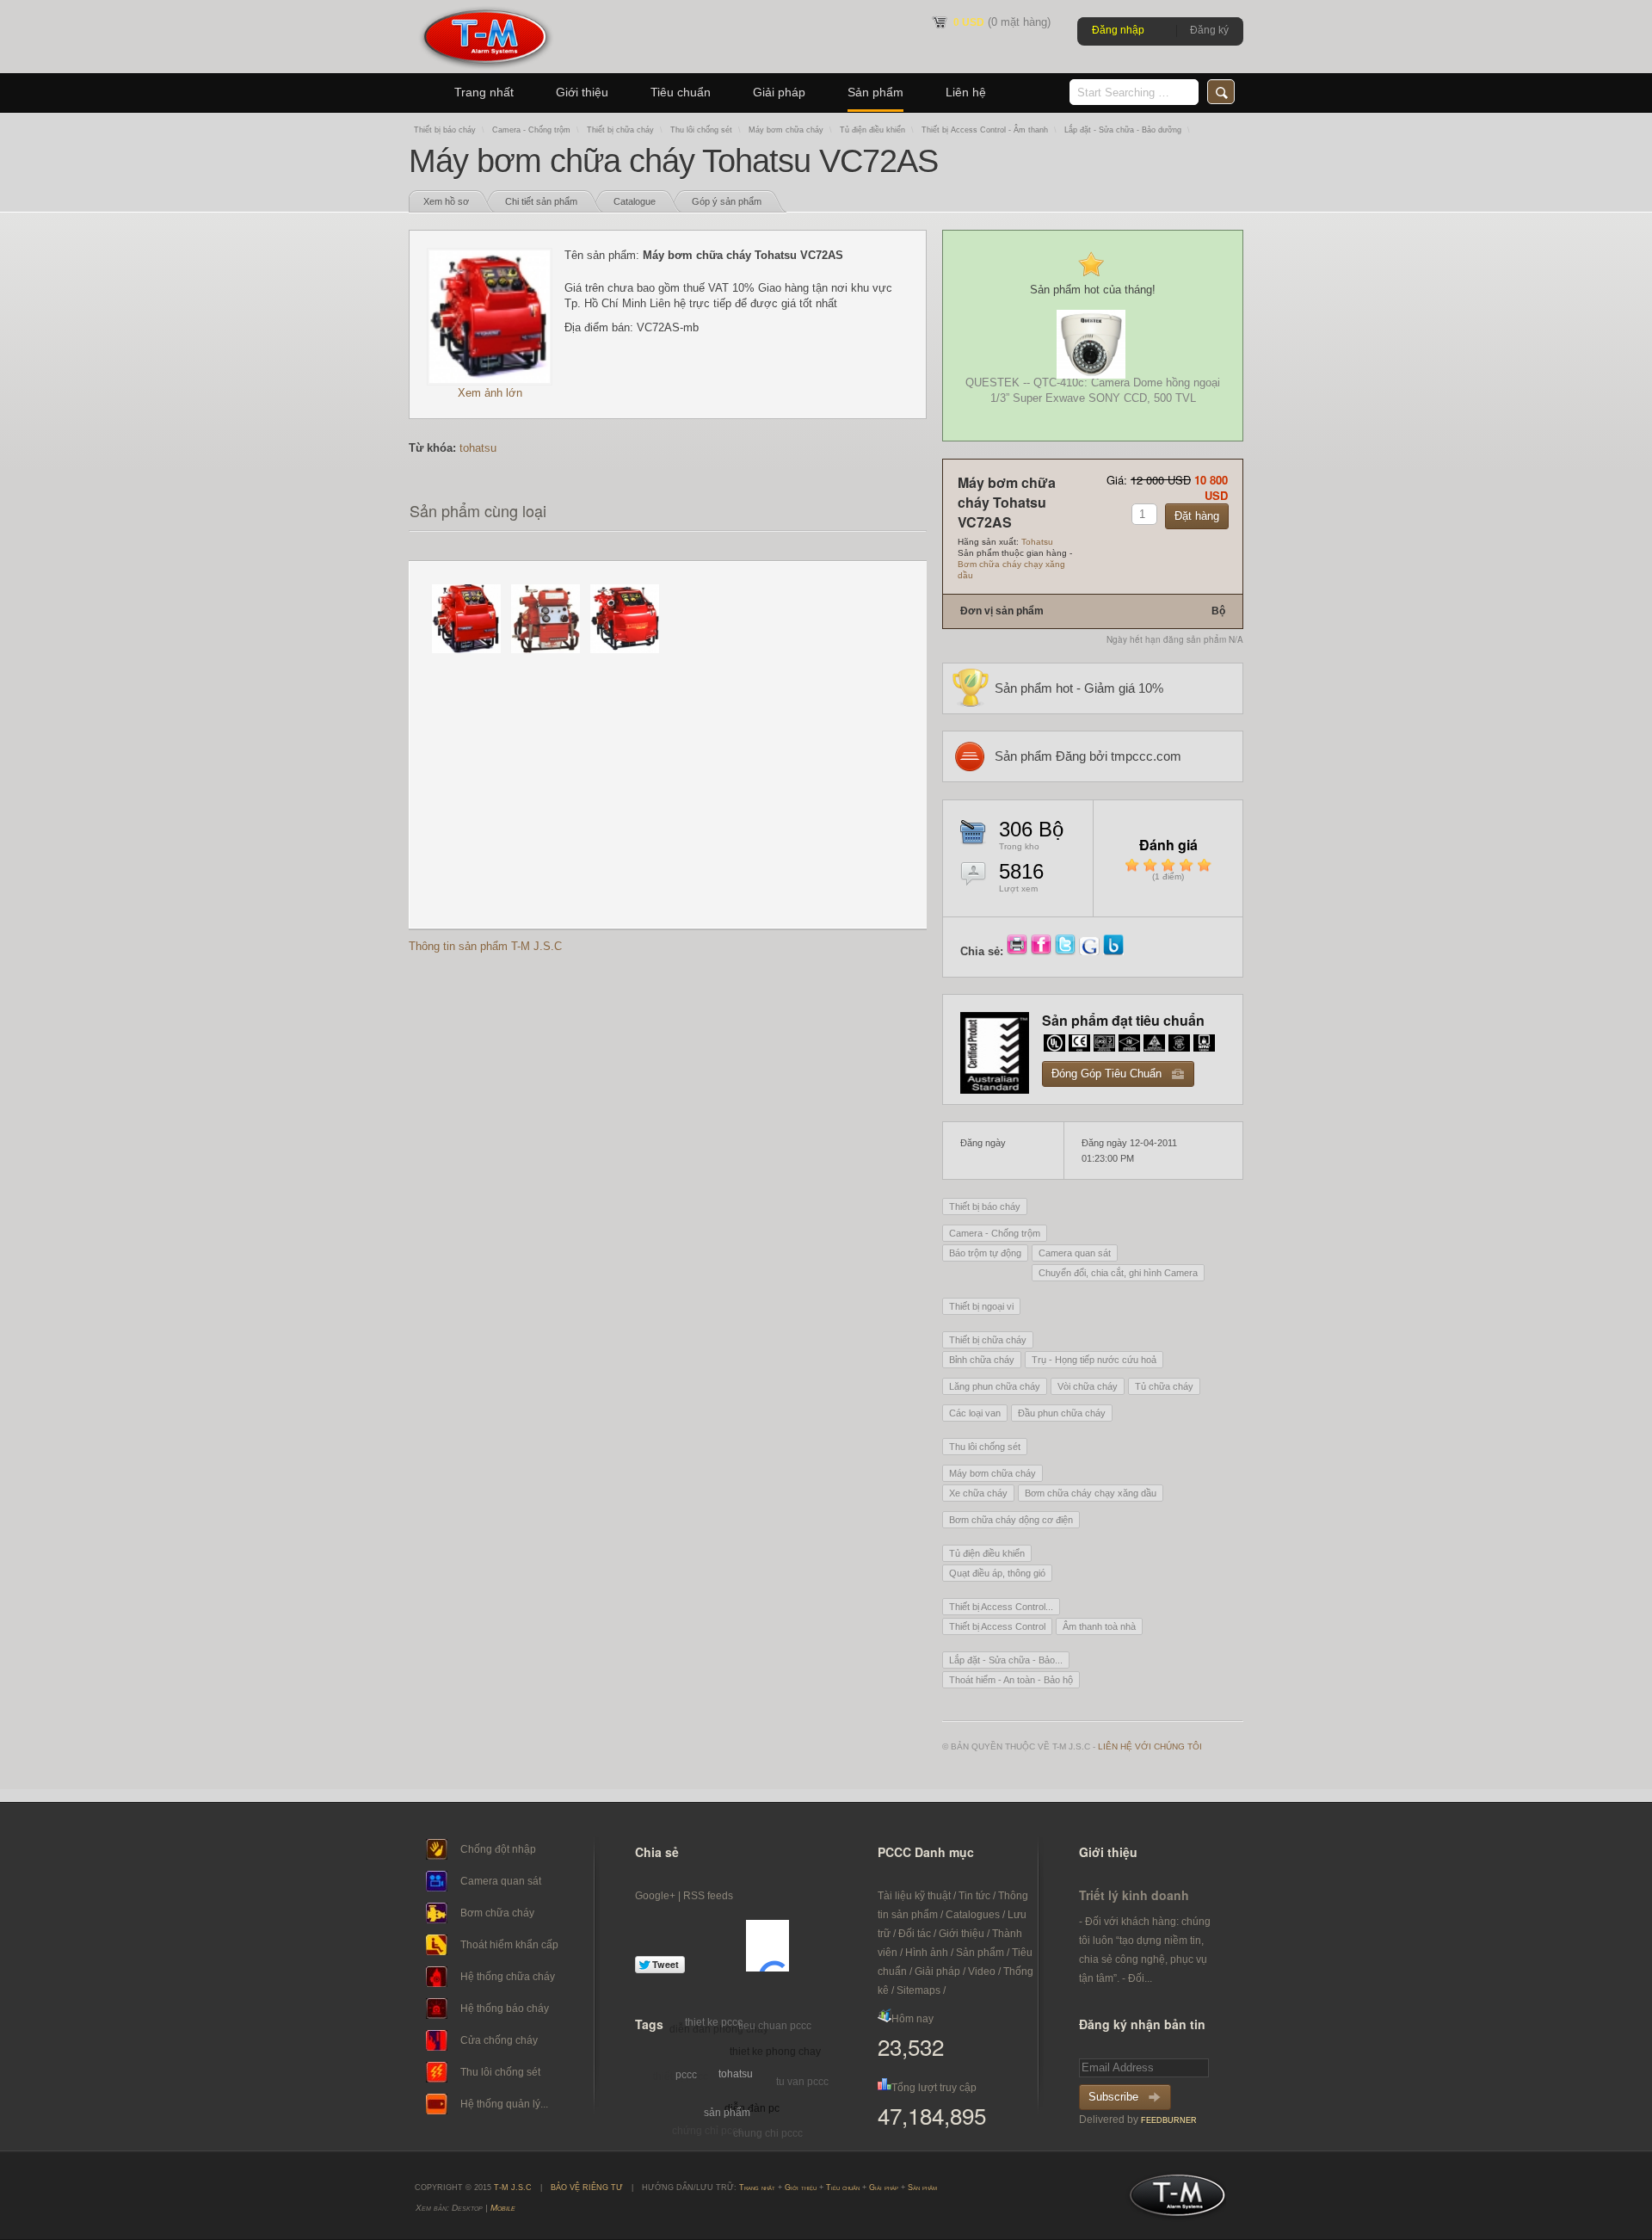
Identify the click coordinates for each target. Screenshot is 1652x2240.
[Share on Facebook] (1043, 951)
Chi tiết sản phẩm (541, 201)
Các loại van (975, 1413)
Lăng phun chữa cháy (995, 1386)
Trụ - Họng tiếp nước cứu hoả (1094, 1360)
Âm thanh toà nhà (1099, 1626)
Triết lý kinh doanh (1134, 1895)
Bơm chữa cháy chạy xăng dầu (1091, 1493)
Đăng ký (1209, 30)
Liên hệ (966, 92)
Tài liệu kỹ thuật (914, 1896)
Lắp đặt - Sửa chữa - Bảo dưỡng (1123, 130)
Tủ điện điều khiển (872, 130)
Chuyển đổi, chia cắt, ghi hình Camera (1118, 1273)
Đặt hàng (1197, 516)
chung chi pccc (768, 2133)
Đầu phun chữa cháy (1062, 1413)
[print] (1019, 951)
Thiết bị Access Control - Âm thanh (985, 130)
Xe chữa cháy (978, 1493)
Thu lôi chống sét (701, 130)
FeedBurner (1169, 2120)
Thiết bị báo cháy (445, 130)
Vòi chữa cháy (1088, 1386)
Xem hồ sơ (446, 201)
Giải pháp (779, 92)
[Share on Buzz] (1113, 951)
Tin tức (974, 1896)
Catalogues (973, 1915)
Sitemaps (918, 1990)
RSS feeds (708, 1896)
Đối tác (915, 1934)
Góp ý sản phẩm (727, 201)
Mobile (503, 2208)
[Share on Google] (1091, 951)
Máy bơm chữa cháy (786, 130)
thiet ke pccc (714, 2022)
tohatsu (478, 448)
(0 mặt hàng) (1002, 22)
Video (982, 1972)
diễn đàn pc (752, 2108)
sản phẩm (727, 2113)
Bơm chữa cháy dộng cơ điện (1011, 1520)
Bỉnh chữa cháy (982, 1360)
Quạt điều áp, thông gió (997, 1573)
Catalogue (635, 201)
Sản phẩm (875, 92)
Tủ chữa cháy (1164, 1386)
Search (1221, 92)
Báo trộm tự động (985, 1253)
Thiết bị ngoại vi (981, 1306)
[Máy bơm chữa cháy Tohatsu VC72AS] (490, 382)
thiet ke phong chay (775, 2052)
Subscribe (1113, 2097)
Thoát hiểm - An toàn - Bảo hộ (1011, 1680)
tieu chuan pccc (775, 2026)
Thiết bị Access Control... (1001, 1607)
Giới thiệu (582, 92)
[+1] (767, 1946)
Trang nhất (484, 92)
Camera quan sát (1075, 1253)
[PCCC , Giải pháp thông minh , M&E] (485, 69)
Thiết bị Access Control (997, 1626)
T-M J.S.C (1172, 2200)
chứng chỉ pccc (707, 2131)
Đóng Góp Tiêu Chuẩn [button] (1106, 1074)
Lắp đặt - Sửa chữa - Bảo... (1006, 1660)
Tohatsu (1037, 542)
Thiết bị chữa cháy (620, 130)
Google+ (655, 1896)
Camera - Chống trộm (531, 130)
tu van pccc (802, 2082)
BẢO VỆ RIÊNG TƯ (587, 2188)
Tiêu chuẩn (681, 92)
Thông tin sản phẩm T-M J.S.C (485, 946)
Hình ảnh (927, 1953)
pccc (686, 2075)
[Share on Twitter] (1067, 951)
